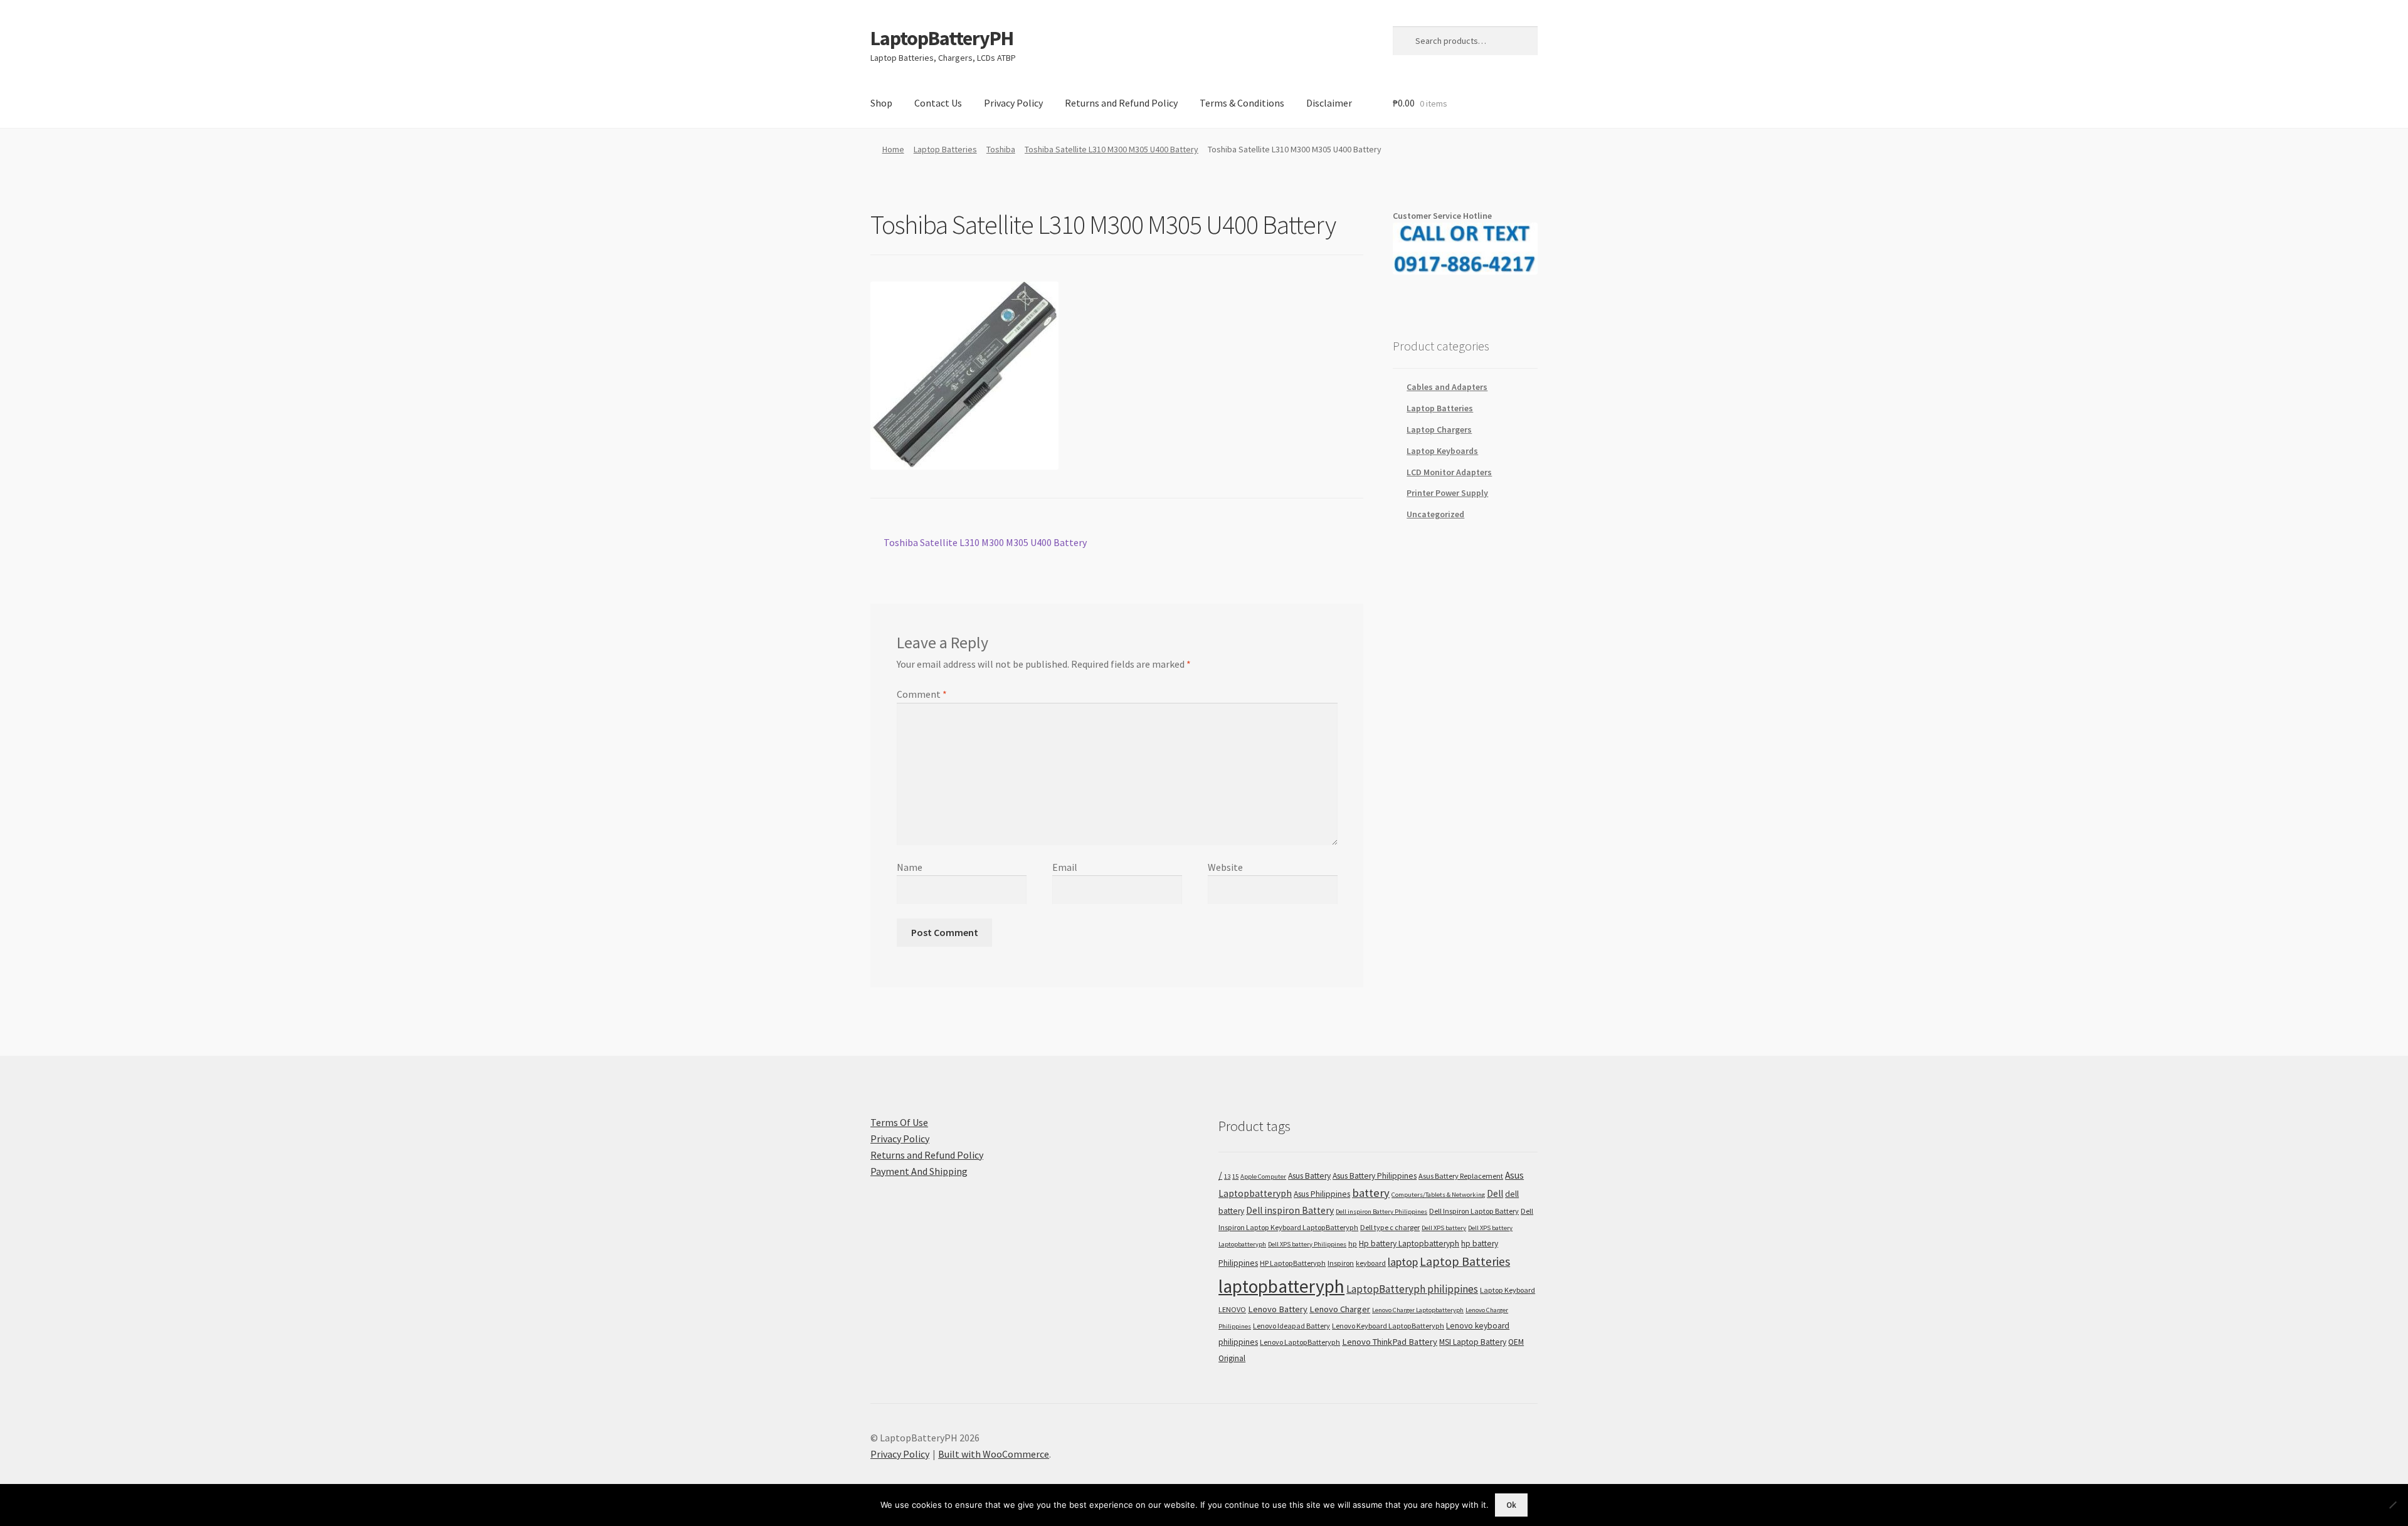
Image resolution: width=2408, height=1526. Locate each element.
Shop (881, 103)
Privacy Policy (1013, 103)
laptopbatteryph (1281, 1286)
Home (893, 149)
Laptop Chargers (1439, 429)
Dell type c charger (1390, 1227)
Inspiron (1341, 1263)
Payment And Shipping (919, 1171)
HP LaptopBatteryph (1293, 1263)
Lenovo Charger (1340, 1309)
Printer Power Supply (1447, 493)
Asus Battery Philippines (1375, 1176)
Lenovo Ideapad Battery (1291, 1326)
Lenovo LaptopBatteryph (1300, 1342)
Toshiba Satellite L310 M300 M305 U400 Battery (1112, 149)
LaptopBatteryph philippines (1412, 1289)
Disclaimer (1329, 103)
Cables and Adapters (1447, 387)
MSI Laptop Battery (1473, 1342)
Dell (1495, 1193)
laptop (1403, 1262)
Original (1232, 1358)
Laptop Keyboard (1508, 1290)
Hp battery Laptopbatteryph (1409, 1244)
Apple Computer (1263, 1176)
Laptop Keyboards (1442, 451)
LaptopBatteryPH (942, 38)
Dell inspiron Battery (1290, 1210)
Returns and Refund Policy (1121, 103)
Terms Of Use (899, 1122)
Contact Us (938, 103)
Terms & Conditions (1242, 103)
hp (1353, 1244)
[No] (2392, 1505)
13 (1227, 1176)
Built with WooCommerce (994, 1454)
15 (1235, 1176)
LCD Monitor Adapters (1449, 472)
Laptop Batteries (945, 149)
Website (1225, 867)
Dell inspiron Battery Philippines (1381, 1212)
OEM (1516, 1342)
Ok (1511, 1505)
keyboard (1371, 1263)
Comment (922, 694)
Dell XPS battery (1444, 1228)
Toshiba (1001, 149)
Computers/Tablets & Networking (1438, 1195)
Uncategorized (1435, 514)
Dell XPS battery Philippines (1307, 1244)
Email (1065, 867)
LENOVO (1232, 1309)
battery (1371, 1193)
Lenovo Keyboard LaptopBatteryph (1388, 1326)
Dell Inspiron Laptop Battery (1474, 1211)
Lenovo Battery (1278, 1309)
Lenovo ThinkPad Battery (1390, 1342)
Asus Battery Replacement (1461, 1176)
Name (910, 867)
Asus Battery (1309, 1176)
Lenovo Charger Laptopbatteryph (1418, 1310)
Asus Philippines (1322, 1194)
